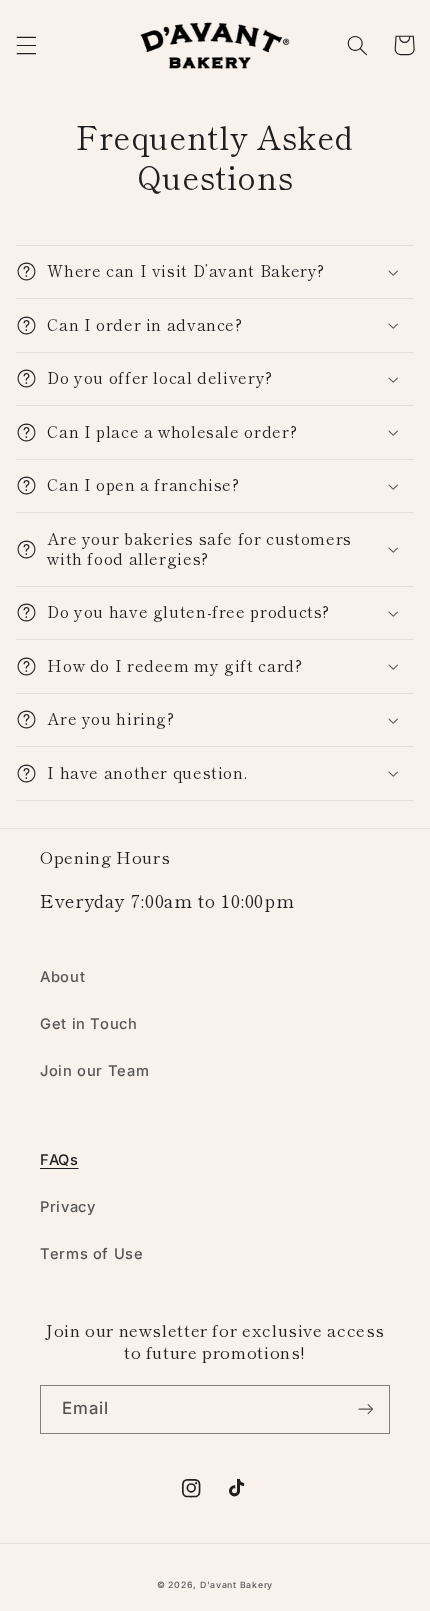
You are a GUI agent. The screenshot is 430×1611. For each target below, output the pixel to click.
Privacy (67, 1207)
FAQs (59, 1160)
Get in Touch (89, 1024)
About (62, 977)
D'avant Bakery (236, 1585)
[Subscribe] (366, 1409)
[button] (26, 45)
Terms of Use (92, 1254)
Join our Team (94, 1071)
